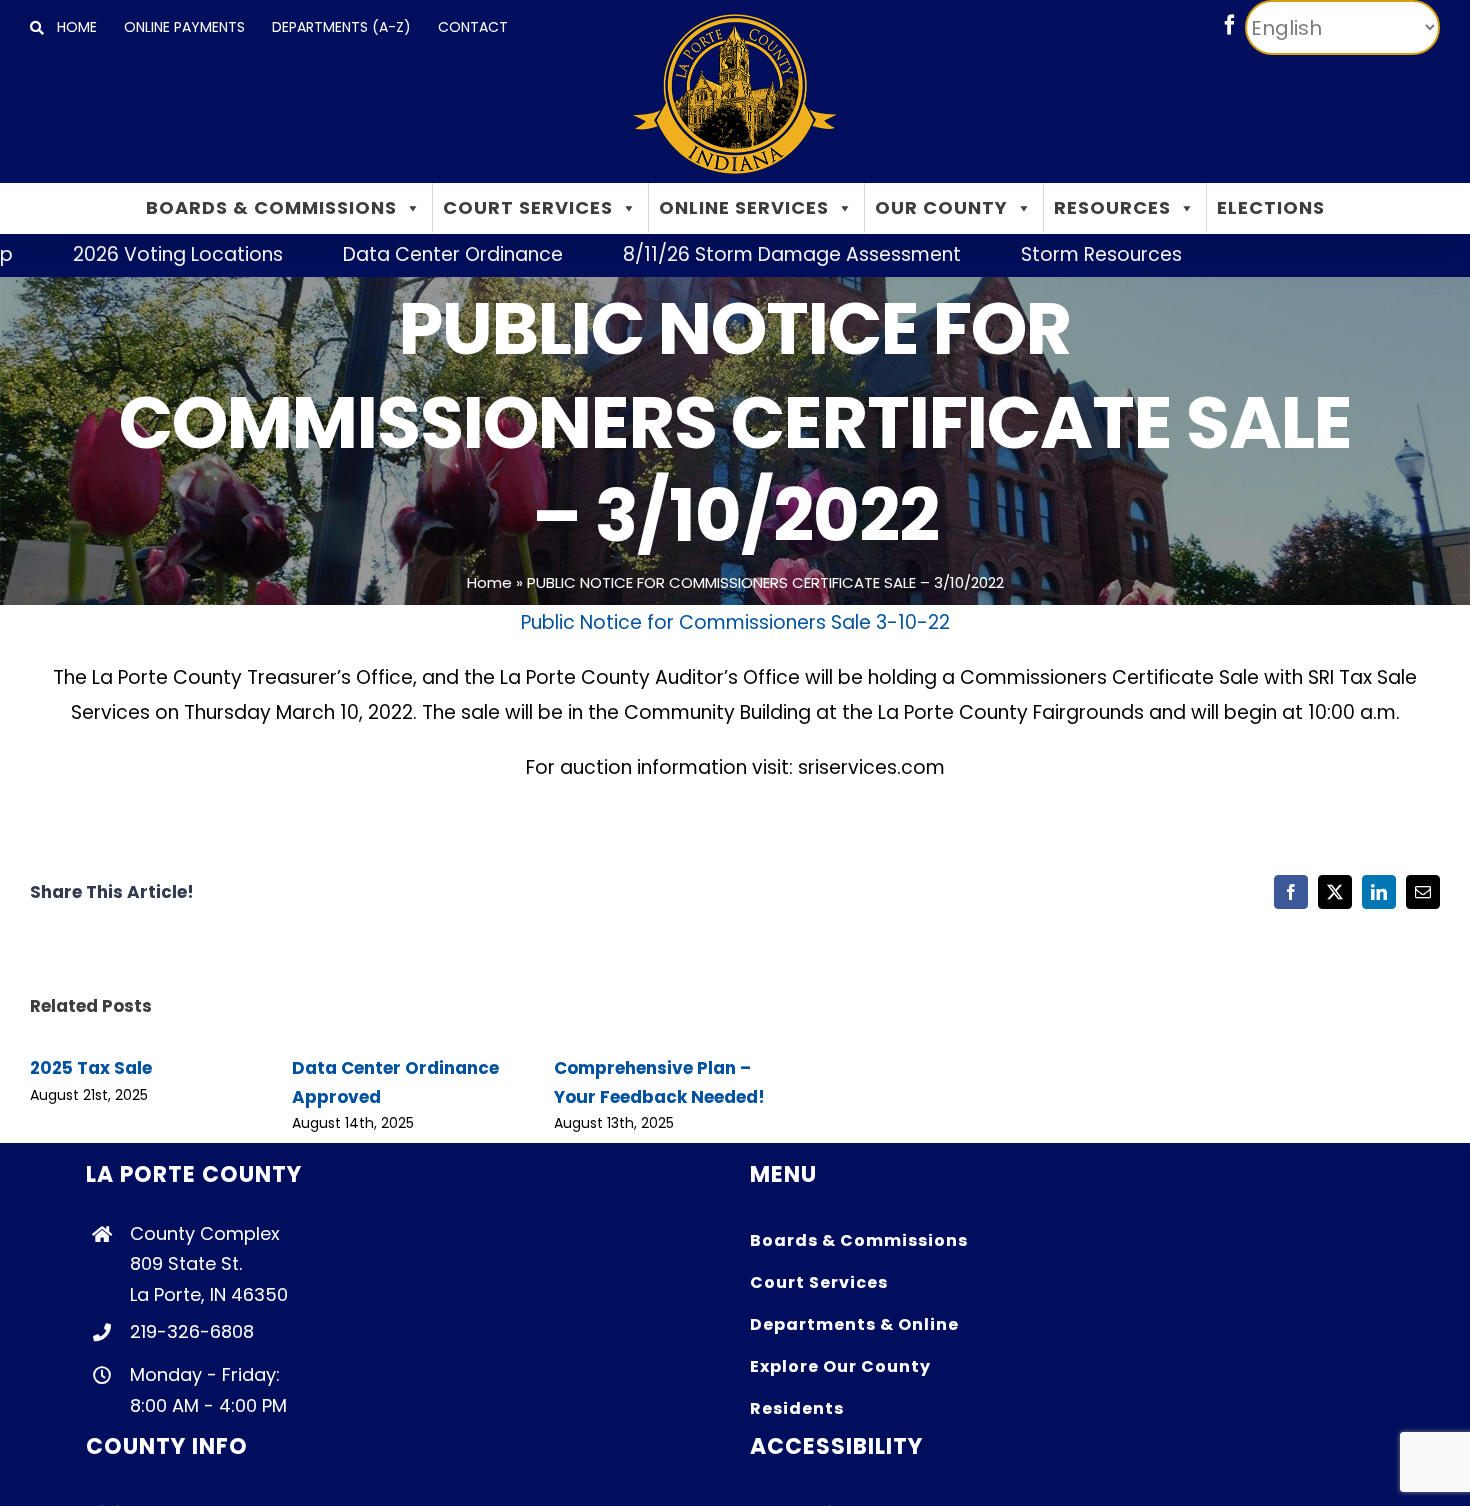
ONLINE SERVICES (744, 207)
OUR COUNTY (941, 207)
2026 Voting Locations (127, 254)
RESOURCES (1112, 207)
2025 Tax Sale (91, 1068)
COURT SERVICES (528, 207)
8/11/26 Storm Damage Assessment (741, 254)
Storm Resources (1050, 254)
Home (489, 582)
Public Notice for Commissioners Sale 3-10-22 (735, 622)
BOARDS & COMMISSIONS (271, 207)
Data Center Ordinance (402, 254)
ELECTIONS (1271, 207)
